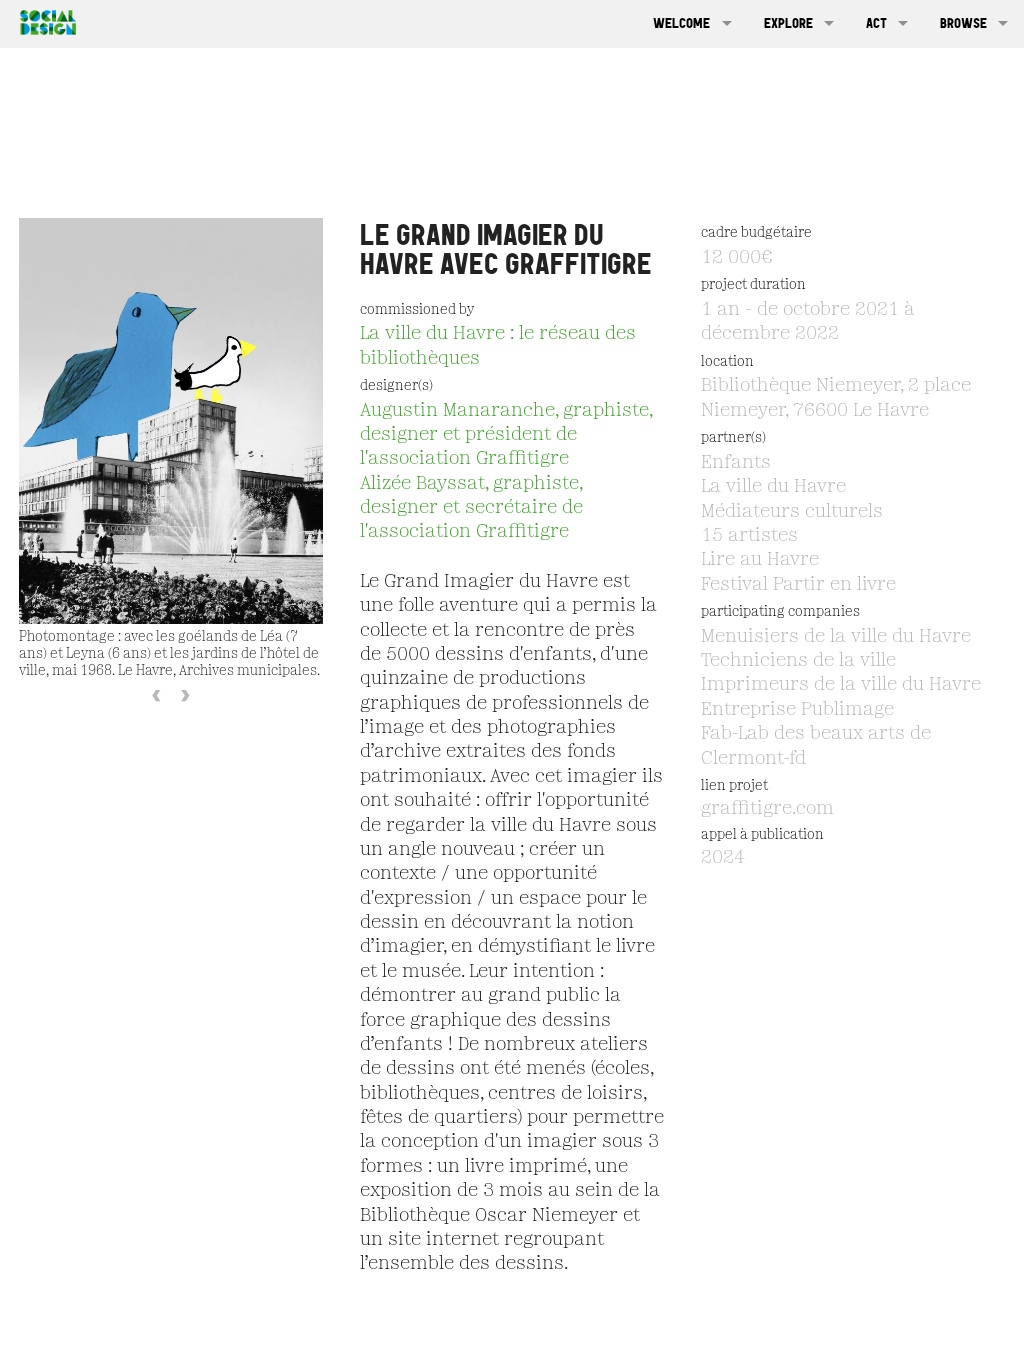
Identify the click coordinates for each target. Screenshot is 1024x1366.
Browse (963, 23)
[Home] (43, 20)
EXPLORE (788, 23)
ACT (876, 23)
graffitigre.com (767, 809)
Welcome (681, 23)
